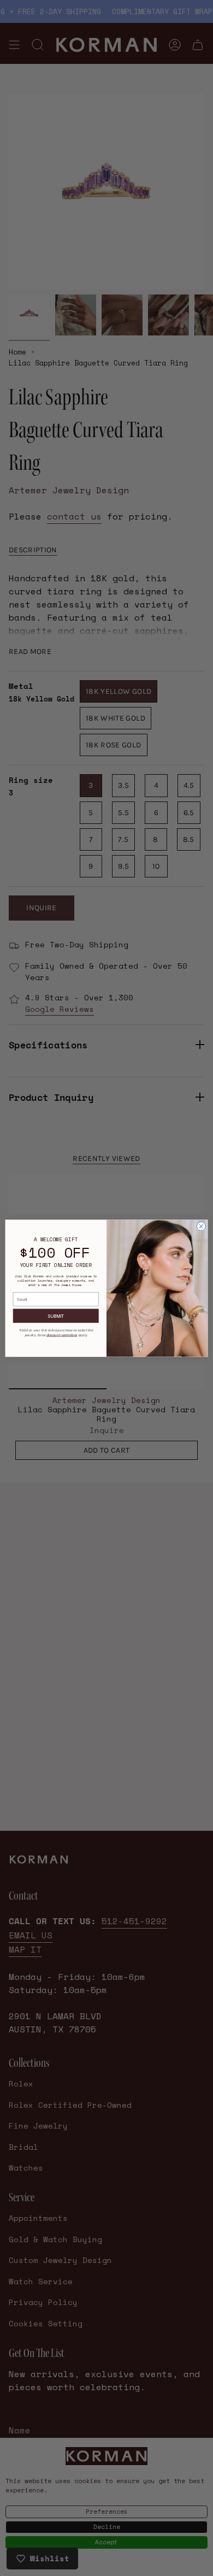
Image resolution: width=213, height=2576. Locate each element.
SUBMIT (56, 1316)
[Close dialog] (201, 1226)
